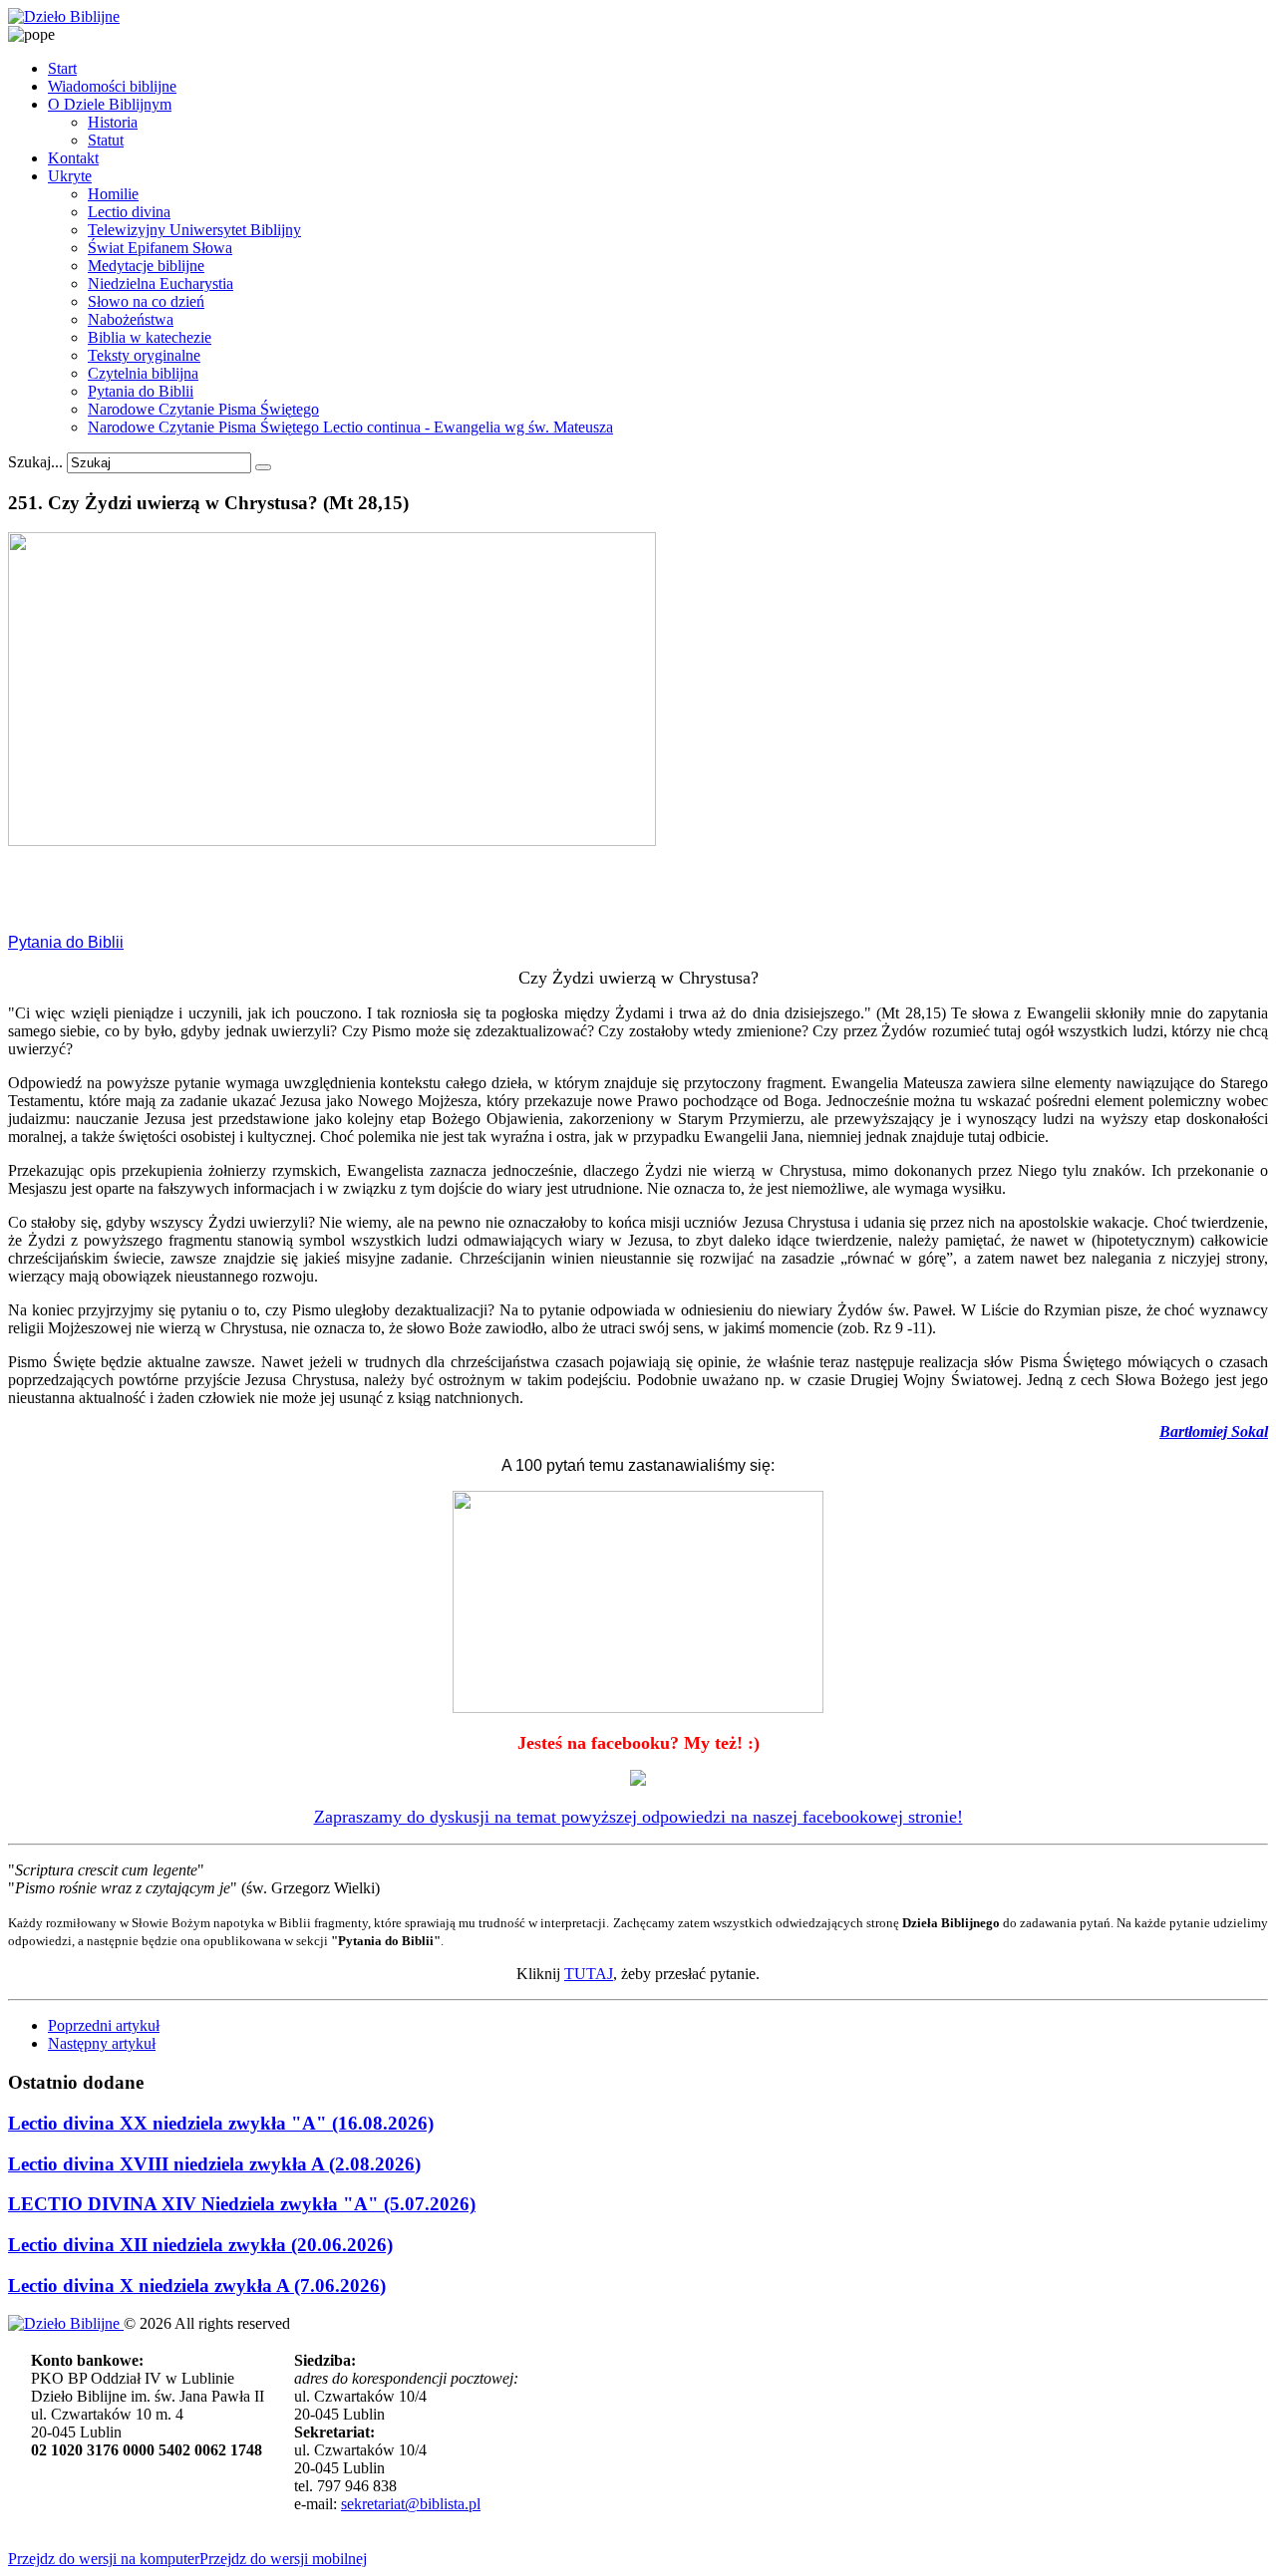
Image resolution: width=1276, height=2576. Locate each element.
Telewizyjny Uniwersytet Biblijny (194, 230)
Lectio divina (129, 212)
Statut (106, 140)
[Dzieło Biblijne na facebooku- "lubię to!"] (638, 1780)
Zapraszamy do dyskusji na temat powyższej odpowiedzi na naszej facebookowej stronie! (638, 1817)
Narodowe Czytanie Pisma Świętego (203, 409)
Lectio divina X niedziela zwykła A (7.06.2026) (197, 2286)
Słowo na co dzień (146, 301)
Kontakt (73, 158)
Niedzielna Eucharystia (160, 284)
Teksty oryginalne (144, 355)
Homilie (113, 194)
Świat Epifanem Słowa (160, 248)
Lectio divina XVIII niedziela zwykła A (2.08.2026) (214, 2164)
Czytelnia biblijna (143, 373)
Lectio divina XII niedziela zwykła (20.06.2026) (200, 2245)
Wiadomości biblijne (112, 86)
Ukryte (70, 176)
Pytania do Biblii (141, 391)
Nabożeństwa (131, 319)
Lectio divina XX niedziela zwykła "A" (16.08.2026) (221, 2123)
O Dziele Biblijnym (110, 104)
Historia (113, 122)
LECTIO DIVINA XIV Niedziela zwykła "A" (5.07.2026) (242, 2204)
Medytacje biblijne (146, 266)
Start (62, 68)
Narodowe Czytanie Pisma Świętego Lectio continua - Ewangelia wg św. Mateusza (350, 427)
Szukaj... (35, 462)
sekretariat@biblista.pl (411, 2504)
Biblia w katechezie (150, 337)
